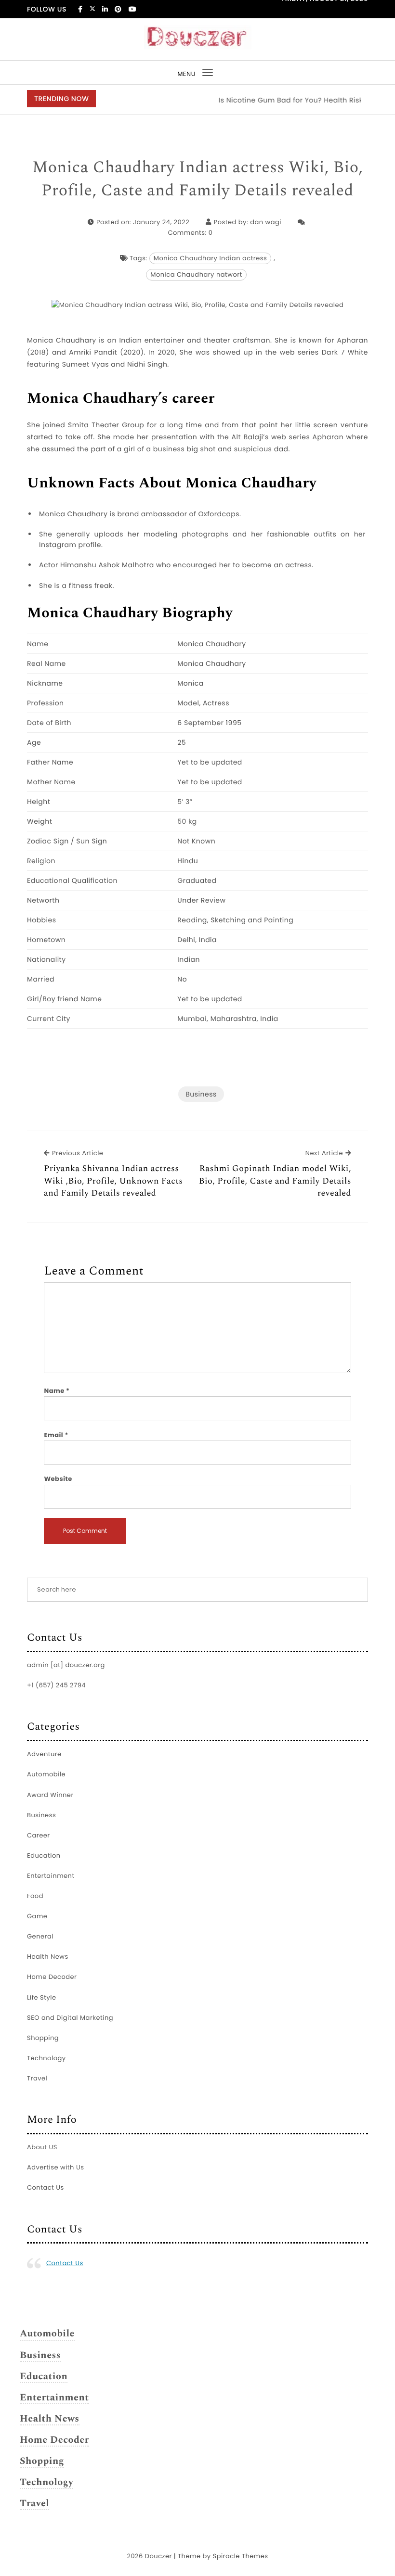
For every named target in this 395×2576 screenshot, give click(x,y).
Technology (46, 2058)
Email (56, 1435)
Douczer (158, 2556)
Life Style (42, 1997)
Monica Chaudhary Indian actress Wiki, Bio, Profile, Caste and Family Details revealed (198, 179)
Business (201, 1094)
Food (35, 1896)
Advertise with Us (55, 2167)
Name (57, 1391)
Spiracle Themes (241, 2556)
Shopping (43, 2038)
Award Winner (50, 1795)
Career (39, 1835)
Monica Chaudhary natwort (196, 274)
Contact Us (46, 2187)
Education (44, 1855)
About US (42, 2147)
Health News (48, 1957)
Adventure (44, 1754)
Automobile (46, 1774)
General (40, 1936)
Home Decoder (52, 1977)
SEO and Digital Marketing (70, 2018)
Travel (37, 2078)
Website (58, 1479)
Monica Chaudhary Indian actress (211, 258)
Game (37, 1916)
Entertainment (51, 1876)
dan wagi (266, 222)
